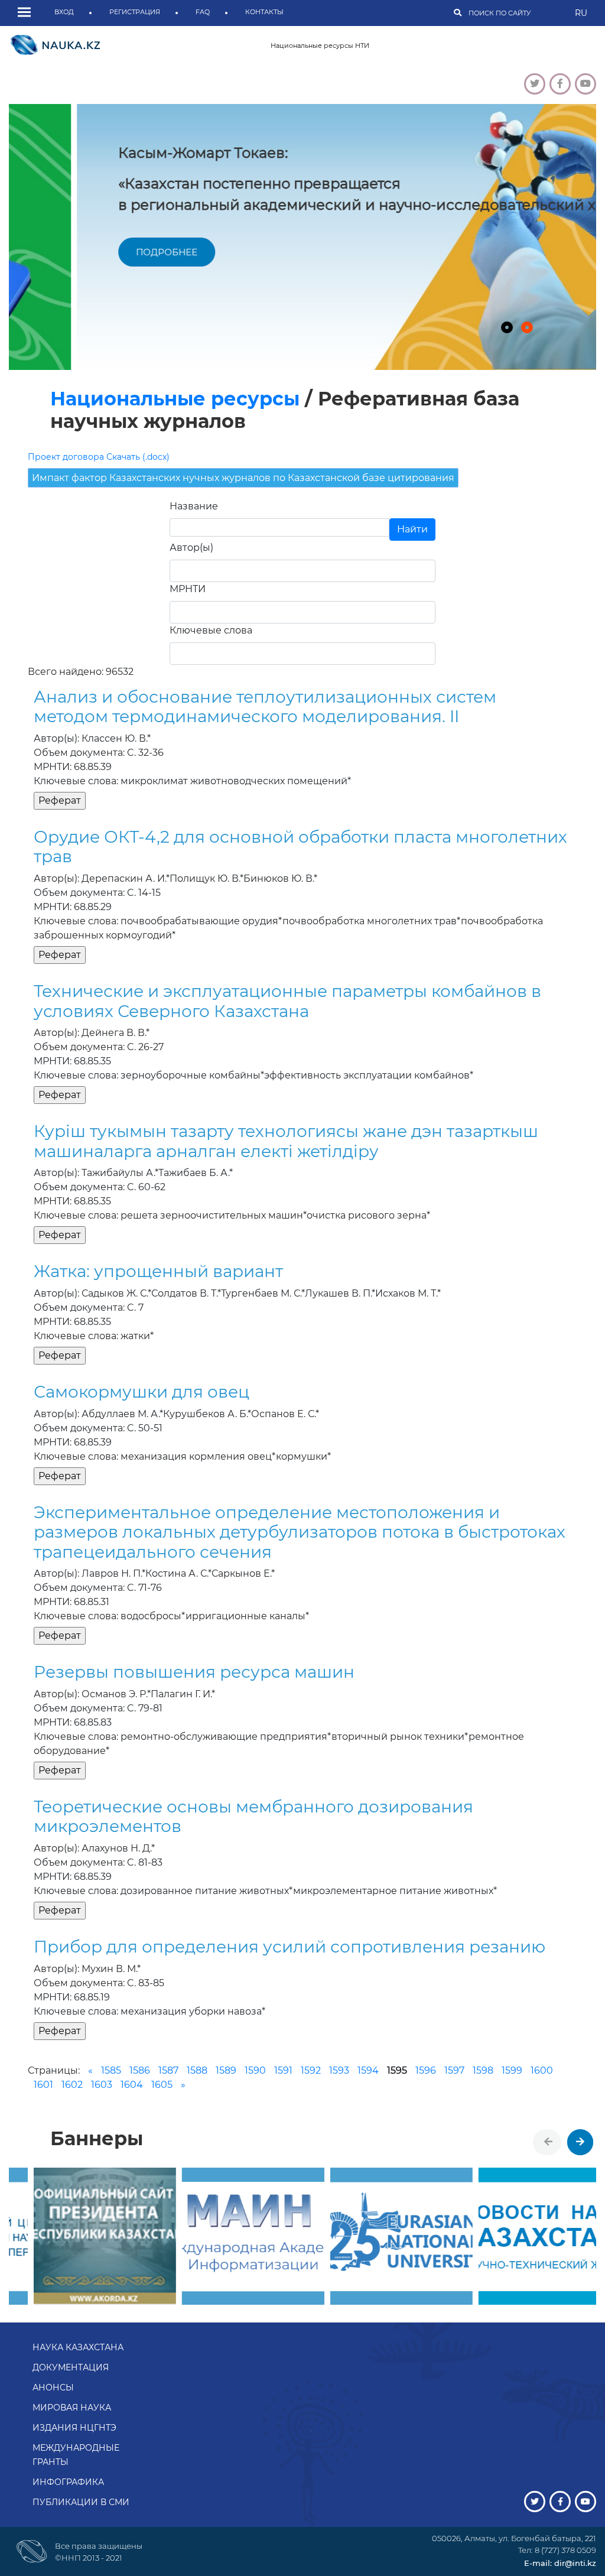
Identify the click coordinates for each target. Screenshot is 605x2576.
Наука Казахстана (78, 2347)
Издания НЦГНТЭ (74, 2428)
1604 (132, 2085)
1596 (426, 2070)
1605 (162, 2085)
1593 (339, 2070)
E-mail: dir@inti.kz (560, 2563)
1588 (197, 2070)
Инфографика (68, 2482)
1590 (255, 2070)
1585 (111, 2070)
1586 (140, 2070)
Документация (71, 2367)
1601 (43, 2085)
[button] (27, 13)
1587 (168, 2070)
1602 (72, 2085)
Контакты (264, 12)
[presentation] (548, 2142)
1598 (483, 2070)
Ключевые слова (211, 630)
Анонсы (53, 2387)
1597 (454, 2070)
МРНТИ (188, 589)
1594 (368, 2070)
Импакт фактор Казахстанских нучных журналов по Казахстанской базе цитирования (243, 478)
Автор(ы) (191, 548)
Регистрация (135, 12)
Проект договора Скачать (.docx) (99, 457)
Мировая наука (72, 2408)
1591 (283, 2070)
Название (194, 506)
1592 (311, 2070)
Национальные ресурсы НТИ (320, 46)
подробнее (99, 252)
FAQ (203, 12)
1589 (226, 2070)
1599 (512, 2070)
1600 (542, 2070)
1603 (102, 2085)
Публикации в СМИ (81, 2502)
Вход (64, 12)
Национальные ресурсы (175, 399)
